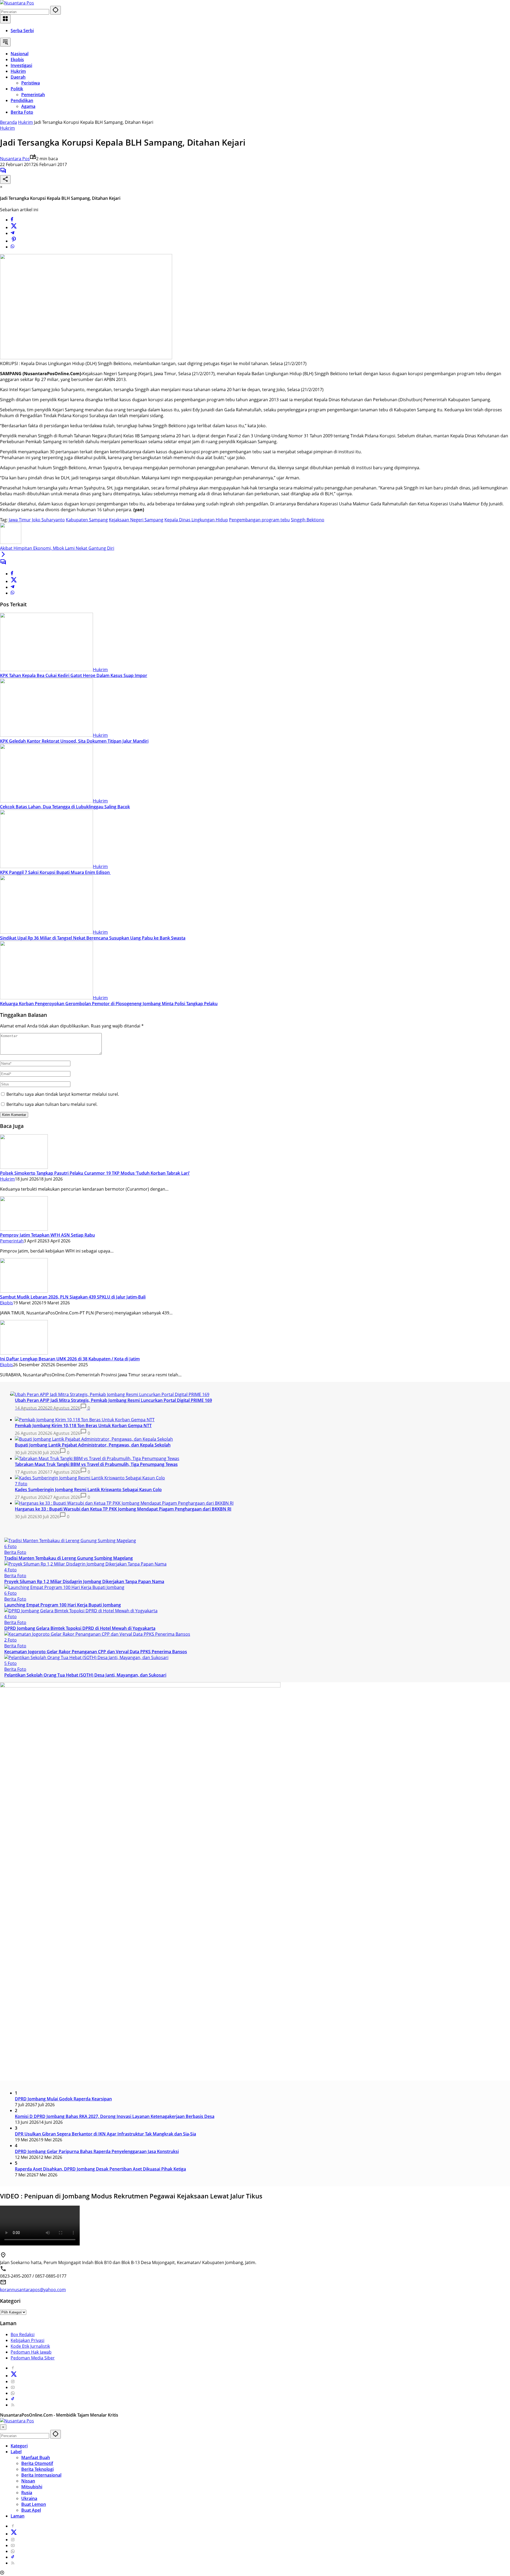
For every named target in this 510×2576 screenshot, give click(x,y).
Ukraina (29, 2498)
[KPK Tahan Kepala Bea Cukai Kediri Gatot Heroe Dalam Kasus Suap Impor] (46, 670)
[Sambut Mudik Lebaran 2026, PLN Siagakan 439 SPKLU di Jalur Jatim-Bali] (24, 1291)
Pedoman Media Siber (33, 2358)
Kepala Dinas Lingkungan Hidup (196, 520)
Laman (18, 2516)
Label (16, 2452)
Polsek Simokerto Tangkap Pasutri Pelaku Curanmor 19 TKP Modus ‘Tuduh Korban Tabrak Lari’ (95, 1173)
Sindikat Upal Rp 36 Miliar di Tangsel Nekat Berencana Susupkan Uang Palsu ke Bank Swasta (93, 938)
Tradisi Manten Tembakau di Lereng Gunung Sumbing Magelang (69, 1558)
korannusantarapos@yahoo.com (33, 2290)
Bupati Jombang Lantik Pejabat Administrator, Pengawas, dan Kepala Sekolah (93, 1445)
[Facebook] (12, 220)
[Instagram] (13, 2382)
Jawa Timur (20, 520)
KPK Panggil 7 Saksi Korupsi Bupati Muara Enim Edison (55, 872)
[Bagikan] (5, 179)
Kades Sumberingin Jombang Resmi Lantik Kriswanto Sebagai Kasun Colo (88, 1490)
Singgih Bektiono (308, 520)
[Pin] (14, 241)
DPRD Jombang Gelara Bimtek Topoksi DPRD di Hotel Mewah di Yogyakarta (80, 1628)
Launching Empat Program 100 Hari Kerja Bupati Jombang (63, 1605)
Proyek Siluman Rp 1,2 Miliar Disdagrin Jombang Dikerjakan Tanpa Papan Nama (84, 1581)
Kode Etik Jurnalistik (30, 2346)
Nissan (28, 2481)
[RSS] (13, 2405)
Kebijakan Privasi (27, 2340)
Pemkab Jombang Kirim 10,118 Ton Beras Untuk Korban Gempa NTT (83, 1426)
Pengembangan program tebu (259, 520)
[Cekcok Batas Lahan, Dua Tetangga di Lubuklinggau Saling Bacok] (46, 801)
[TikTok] (13, 2399)
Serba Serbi (22, 31)
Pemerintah (12, 1241)
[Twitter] (14, 227)
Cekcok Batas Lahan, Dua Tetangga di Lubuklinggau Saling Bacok (65, 807)
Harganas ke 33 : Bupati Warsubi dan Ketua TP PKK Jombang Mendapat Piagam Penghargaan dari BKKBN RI (123, 1509)
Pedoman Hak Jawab (31, 2352)
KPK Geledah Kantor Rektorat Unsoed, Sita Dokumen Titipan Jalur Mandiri (74, 741)
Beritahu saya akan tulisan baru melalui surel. (52, 1104)
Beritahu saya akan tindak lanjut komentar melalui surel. (63, 1094)
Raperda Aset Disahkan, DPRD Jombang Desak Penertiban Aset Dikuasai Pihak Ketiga (100, 2169)
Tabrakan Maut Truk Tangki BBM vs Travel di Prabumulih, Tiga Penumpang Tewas (96, 1464)
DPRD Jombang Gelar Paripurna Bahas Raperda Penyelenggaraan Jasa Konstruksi (97, 2151)
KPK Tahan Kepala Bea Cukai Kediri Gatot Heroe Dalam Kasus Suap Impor (74, 675)
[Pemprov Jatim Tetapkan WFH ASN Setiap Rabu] (24, 1229)
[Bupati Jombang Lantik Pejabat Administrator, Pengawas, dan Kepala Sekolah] (94, 1439)
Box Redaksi (23, 2334)
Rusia (27, 2493)
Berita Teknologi (37, 2469)
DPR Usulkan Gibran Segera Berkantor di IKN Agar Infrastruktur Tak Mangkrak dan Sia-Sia (105, 2134)
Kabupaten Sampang (87, 520)
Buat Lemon (34, 2504)
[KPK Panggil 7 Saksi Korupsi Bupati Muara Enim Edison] (46, 866)
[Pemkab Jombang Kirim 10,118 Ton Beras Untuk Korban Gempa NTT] (85, 1420)
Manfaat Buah (36, 2457)
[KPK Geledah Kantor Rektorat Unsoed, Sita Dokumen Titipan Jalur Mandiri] (46, 735)
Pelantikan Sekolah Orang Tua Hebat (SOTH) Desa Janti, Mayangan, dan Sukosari (85, 1675)
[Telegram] (12, 233)
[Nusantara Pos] (17, 3)
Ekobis (7, 1303)
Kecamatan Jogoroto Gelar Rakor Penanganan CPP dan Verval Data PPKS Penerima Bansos (96, 1652)
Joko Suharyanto (48, 520)
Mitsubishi (32, 2487)
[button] (56, 10)
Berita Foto (15, 1552)
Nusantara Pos (15, 159)
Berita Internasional (41, 2475)
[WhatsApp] (12, 247)
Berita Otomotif (37, 2463)
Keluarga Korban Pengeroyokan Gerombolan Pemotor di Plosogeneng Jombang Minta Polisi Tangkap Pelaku (109, 1004)
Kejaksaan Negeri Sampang (136, 520)
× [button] (3, 2427)
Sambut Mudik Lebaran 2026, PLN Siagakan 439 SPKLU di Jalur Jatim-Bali (73, 1297)
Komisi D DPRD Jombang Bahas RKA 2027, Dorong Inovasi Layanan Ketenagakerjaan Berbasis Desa (115, 2116)
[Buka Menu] (5, 19)
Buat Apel (31, 2510)
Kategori (19, 2446)
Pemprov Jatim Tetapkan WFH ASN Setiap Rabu (47, 1235)
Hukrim (7, 128)
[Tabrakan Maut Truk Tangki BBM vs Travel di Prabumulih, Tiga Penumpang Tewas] (97, 1458)
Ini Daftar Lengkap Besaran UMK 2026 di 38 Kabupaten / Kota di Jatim (70, 1359)
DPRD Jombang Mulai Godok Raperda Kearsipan (63, 2099)
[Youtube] (13, 2387)
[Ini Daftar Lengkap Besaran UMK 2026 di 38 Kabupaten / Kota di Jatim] (24, 1353)
